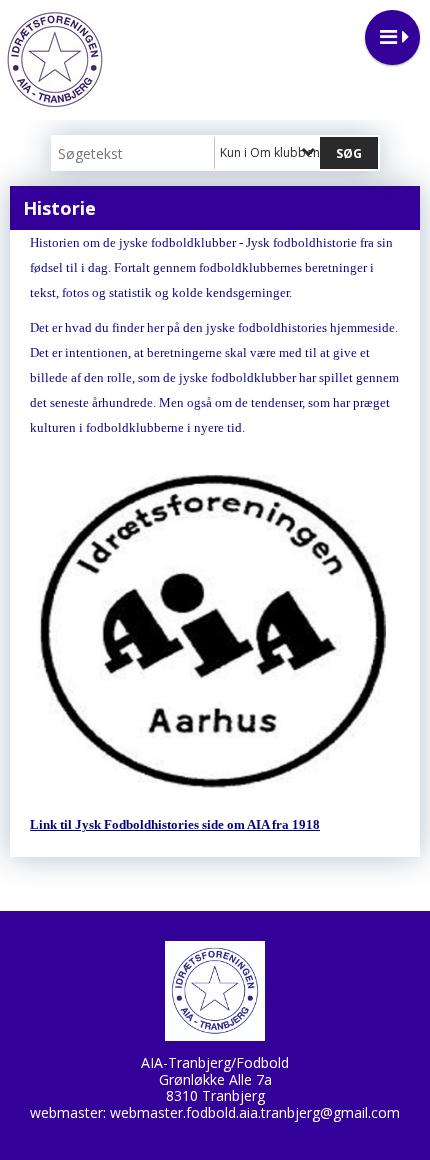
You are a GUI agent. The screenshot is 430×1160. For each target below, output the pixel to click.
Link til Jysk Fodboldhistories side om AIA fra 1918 (175, 824)
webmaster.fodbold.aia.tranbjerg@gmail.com (255, 1112)
